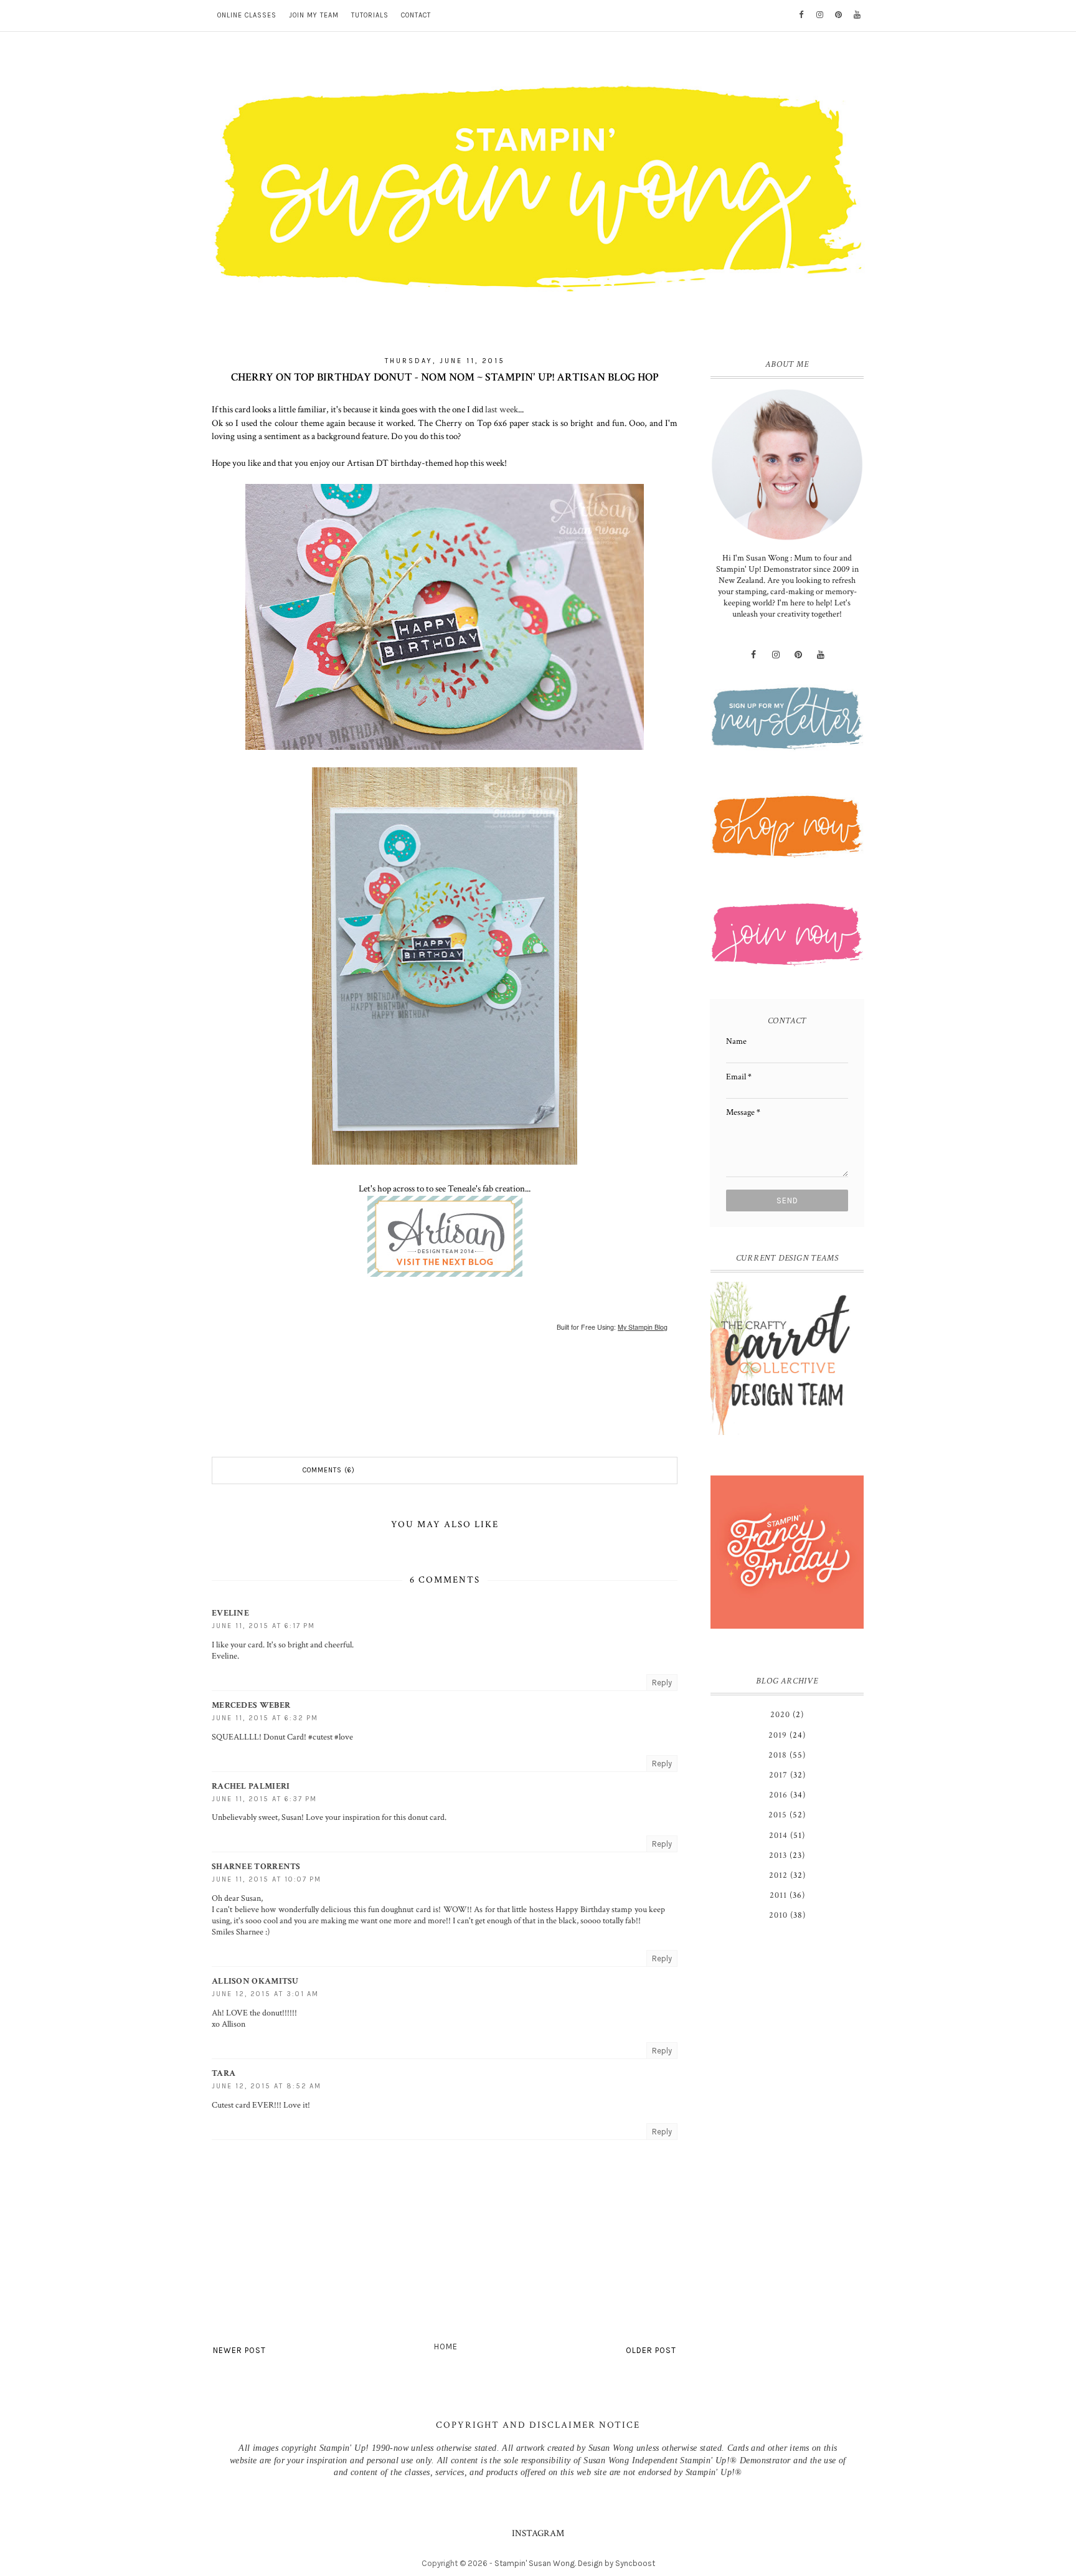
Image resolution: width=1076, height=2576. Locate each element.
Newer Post (239, 2350)
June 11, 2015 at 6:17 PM (263, 1626)
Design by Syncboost (616, 2563)
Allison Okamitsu (255, 1981)
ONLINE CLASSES (247, 15)
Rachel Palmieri (251, 1786)
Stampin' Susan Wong (535, 2563)
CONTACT (416, 15)
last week (502, 409)
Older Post (651, 2350)
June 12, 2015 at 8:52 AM (267, 2086)
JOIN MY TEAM (314, 15)
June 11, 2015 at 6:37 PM (264, 1799)
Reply (662, 1683)
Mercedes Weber (251, 1705)
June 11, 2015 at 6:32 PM (265, 1718)
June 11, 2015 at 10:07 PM (267, 1879)
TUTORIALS (370, 15)
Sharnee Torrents (256, 1867)
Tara (224, 2073)
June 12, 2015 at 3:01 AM (265, 1994)
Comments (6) (329, 1470)
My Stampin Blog (643, 1327)
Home (446, 2346)
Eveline (230, 1613)
